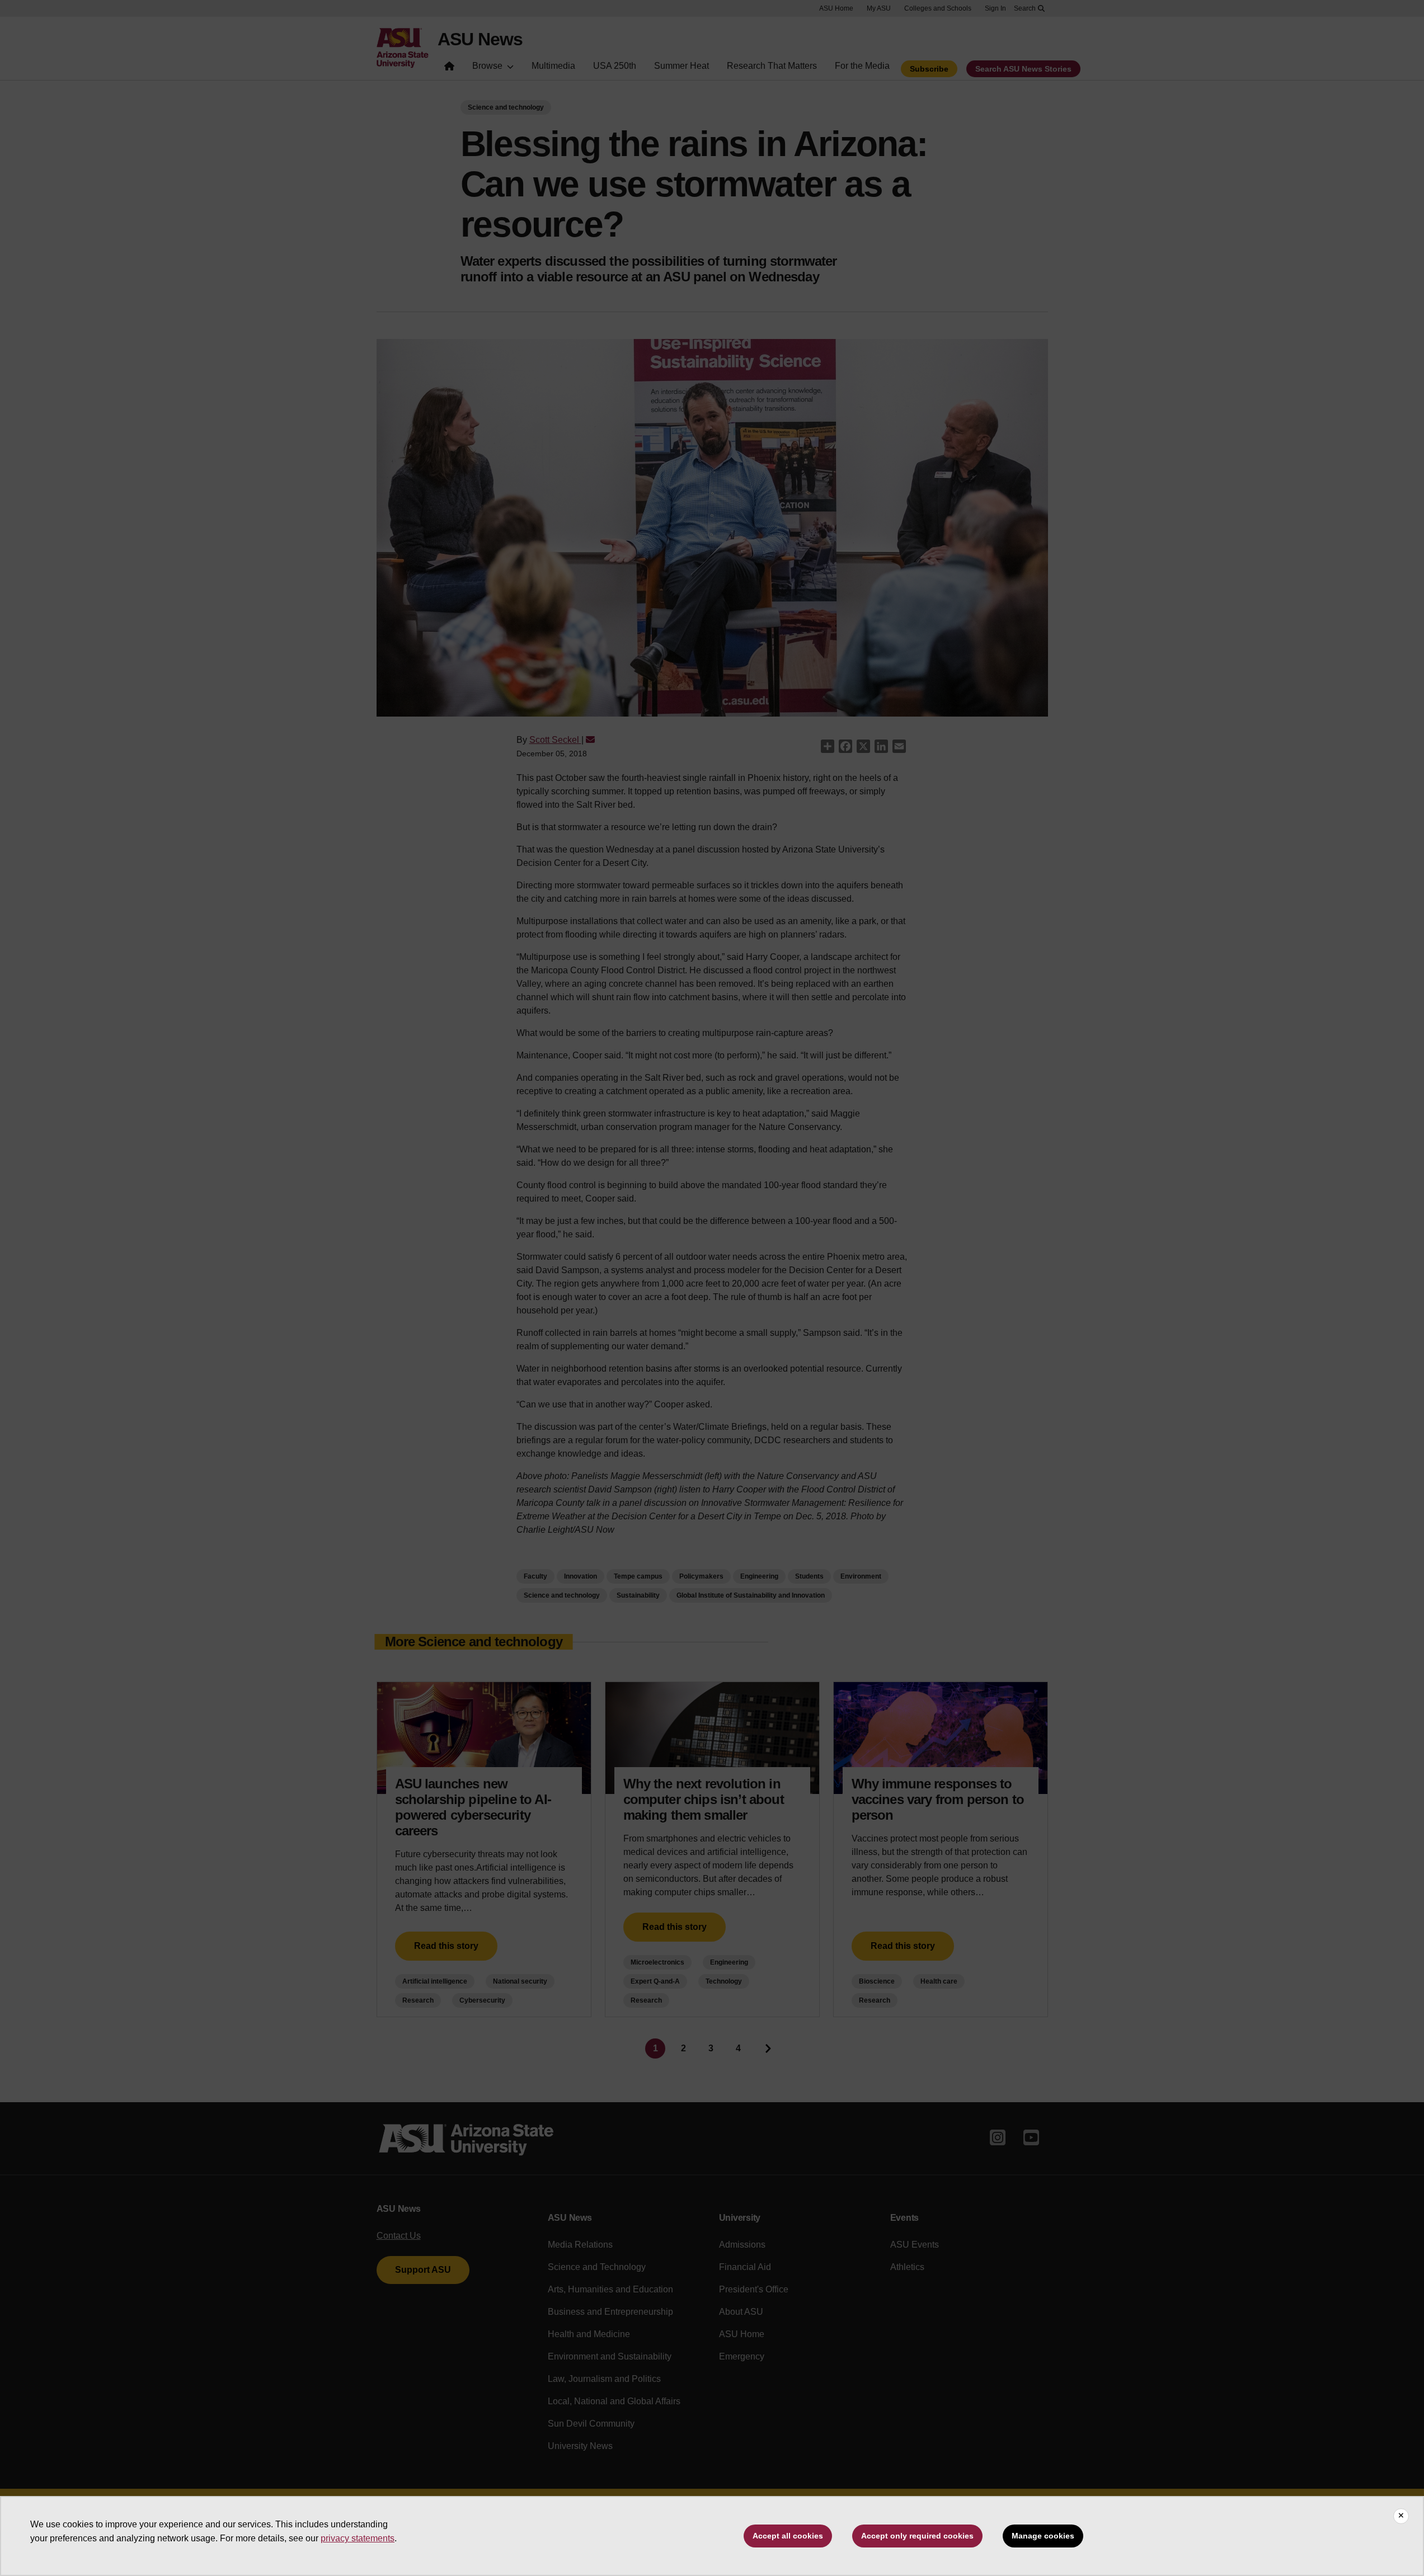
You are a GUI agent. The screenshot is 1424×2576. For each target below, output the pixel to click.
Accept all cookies (788, 2536)
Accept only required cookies (917, 2536)
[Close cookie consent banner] (1401, 2516)
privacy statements (358, 2538)
